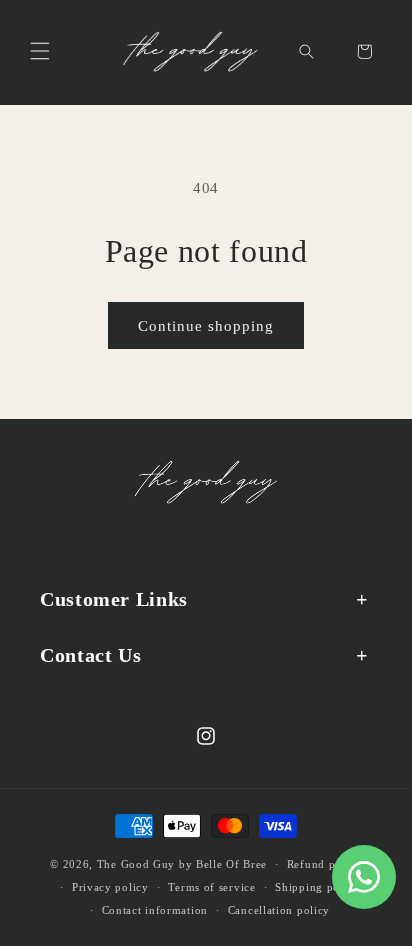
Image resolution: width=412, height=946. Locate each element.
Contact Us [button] (90, 655)
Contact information (155, 910)
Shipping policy (317, 887)
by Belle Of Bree (223, 864)
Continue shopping (206, 326)
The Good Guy (136, 864)
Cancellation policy (279, 910)
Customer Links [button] (114, 599)
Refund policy (324, 864)
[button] (40, 51)
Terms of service (211, 887)
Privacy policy (110, 887)
